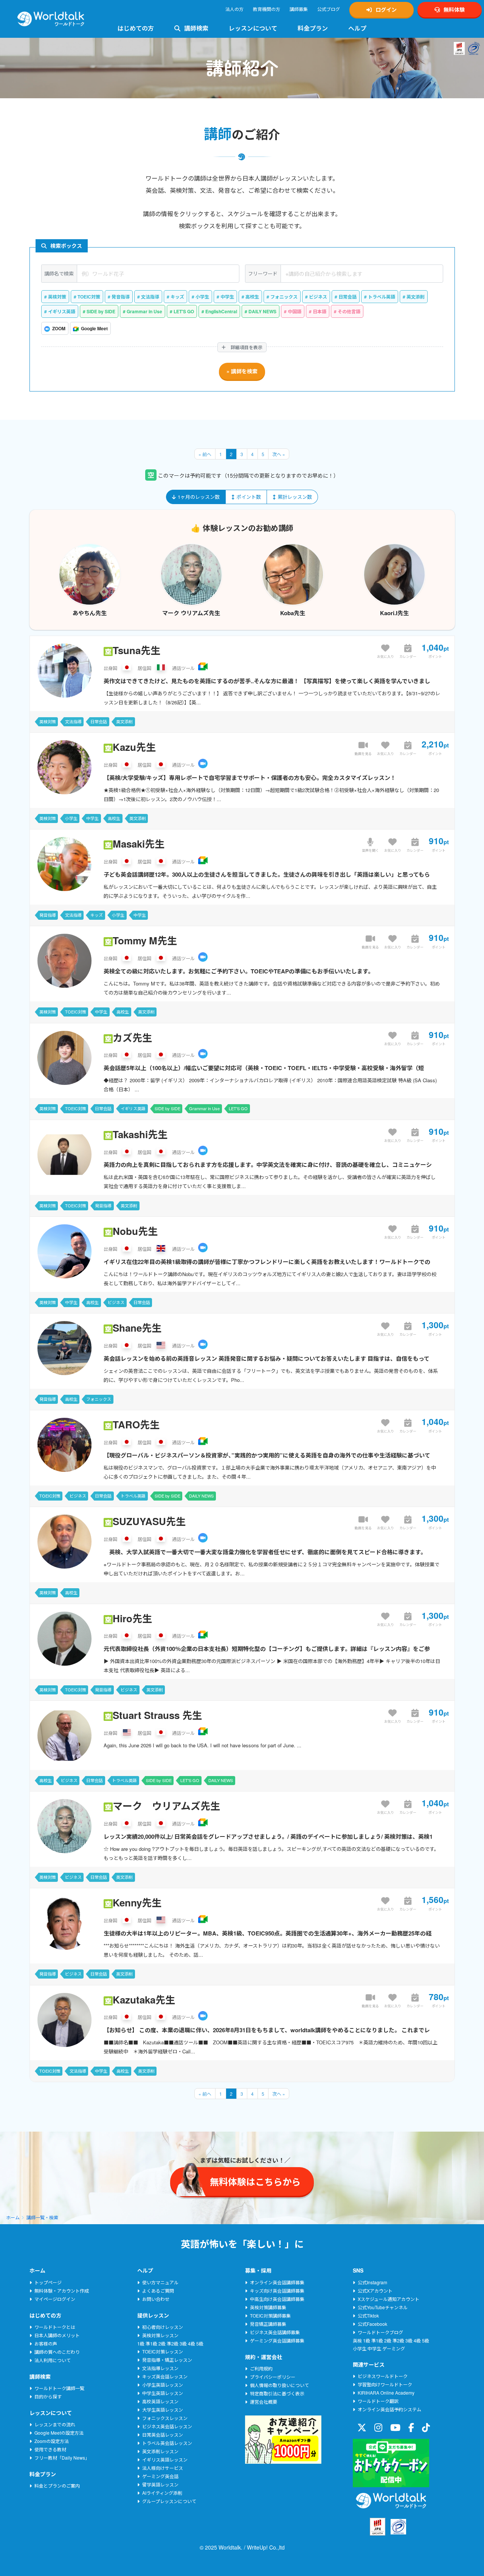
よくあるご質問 (158, 2291)
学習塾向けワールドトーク (385, 2384)
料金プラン (313, 28)
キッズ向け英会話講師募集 (277, 2291)
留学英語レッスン (160, 2484)
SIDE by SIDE (101, 311)
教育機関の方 (267, 9)
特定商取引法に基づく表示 (277, 2393)
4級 (192, 2343)
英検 (357, 2340)
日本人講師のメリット (57, 2335)
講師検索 (196, 28)
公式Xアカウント (375, 2291)
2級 (162, 2343)
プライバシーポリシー (273, 2377)
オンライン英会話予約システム (389, 2409)
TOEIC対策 (89, 297)
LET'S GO (184, 311)
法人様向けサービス (163, 2468)
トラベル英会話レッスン (167, 2443)
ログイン (386, 9)
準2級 (173, 2343)
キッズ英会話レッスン (165, 2376)
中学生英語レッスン (163, 2393)
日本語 (320, 311)
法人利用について (53, 2360)
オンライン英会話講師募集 (277, 2282)
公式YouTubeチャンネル (383, 2307)
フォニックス (284, 297)
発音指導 (121, 297)
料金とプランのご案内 (57, 2485)
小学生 (202, 297)
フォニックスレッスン (165, 2418)
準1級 (151, 2343)
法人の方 (234, 9)
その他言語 (349, 311)
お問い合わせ (156, 2299)
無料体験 (454, 9)
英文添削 (416, 297)
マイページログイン (55, 2299)
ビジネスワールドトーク (383, 2376)
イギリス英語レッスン (165, 2459)
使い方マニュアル (160, 2282)
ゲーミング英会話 (160, 2476)
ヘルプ (357, 28)
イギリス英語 (62, 311)
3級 (183, 2343)
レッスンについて (253, 28)
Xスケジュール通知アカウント (389, 2299)
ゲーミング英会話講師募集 (277, 2340)
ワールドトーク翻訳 (378, 2401)
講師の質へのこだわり (57, 2352)
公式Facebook (372, 2324)
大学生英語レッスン (163, 2410)
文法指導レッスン (160, 2368)
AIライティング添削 (162, 2493)
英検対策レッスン (160, 2335)
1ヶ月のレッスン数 (199, 497)
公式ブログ (329, 9)
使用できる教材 (50, 2449)
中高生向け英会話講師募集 (277, 2299)
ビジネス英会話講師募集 (275, 2332)
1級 (141, 2343)
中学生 (227, 297)
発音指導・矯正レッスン (167, 2360)
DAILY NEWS (262, 311)
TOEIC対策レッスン (163, 2351)
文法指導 (150, 297)
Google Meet (94, 328)
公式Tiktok (368, 2315)
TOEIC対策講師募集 (270, 2315)
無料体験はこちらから (395, 2550)
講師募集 (299, 9)
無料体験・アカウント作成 (62, 2291)
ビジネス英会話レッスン (167, 2426)
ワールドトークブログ (380, 2332)
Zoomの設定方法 (52, 2441)
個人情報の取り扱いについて (279, 2385)
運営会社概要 (264, 2402)
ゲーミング (394, 2348)
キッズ (177, 297)
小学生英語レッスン (163, 2385)
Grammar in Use (144, 311)
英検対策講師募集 (268, 2307)
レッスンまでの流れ (55, 2424)
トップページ (48, 2282)
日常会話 (347, 297)
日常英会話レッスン (163, 2434)
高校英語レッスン (160, 2401)
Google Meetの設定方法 (59, 2433)
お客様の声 (46, 2343)
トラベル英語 (382, 297)
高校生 (252, 297)
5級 (200, 2343)
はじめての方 (136, 28)
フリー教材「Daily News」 (62, 2458)
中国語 (295, 311)
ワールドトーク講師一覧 (59, 2388)
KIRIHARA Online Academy (386, 2393)
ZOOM (59, 328)
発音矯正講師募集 (268, 2324)
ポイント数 (249, 497)
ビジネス (318, 297)
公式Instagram (372, 2282)
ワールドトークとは (55, 2327)
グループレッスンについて (169, 2501)
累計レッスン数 (295, 497)
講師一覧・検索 (42, 2217)
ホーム (13, 2217)
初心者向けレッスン (163, 2327)
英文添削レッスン (160, 2451)
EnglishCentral (221, 311)
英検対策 (57, 297)
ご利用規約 (261, 2368)
